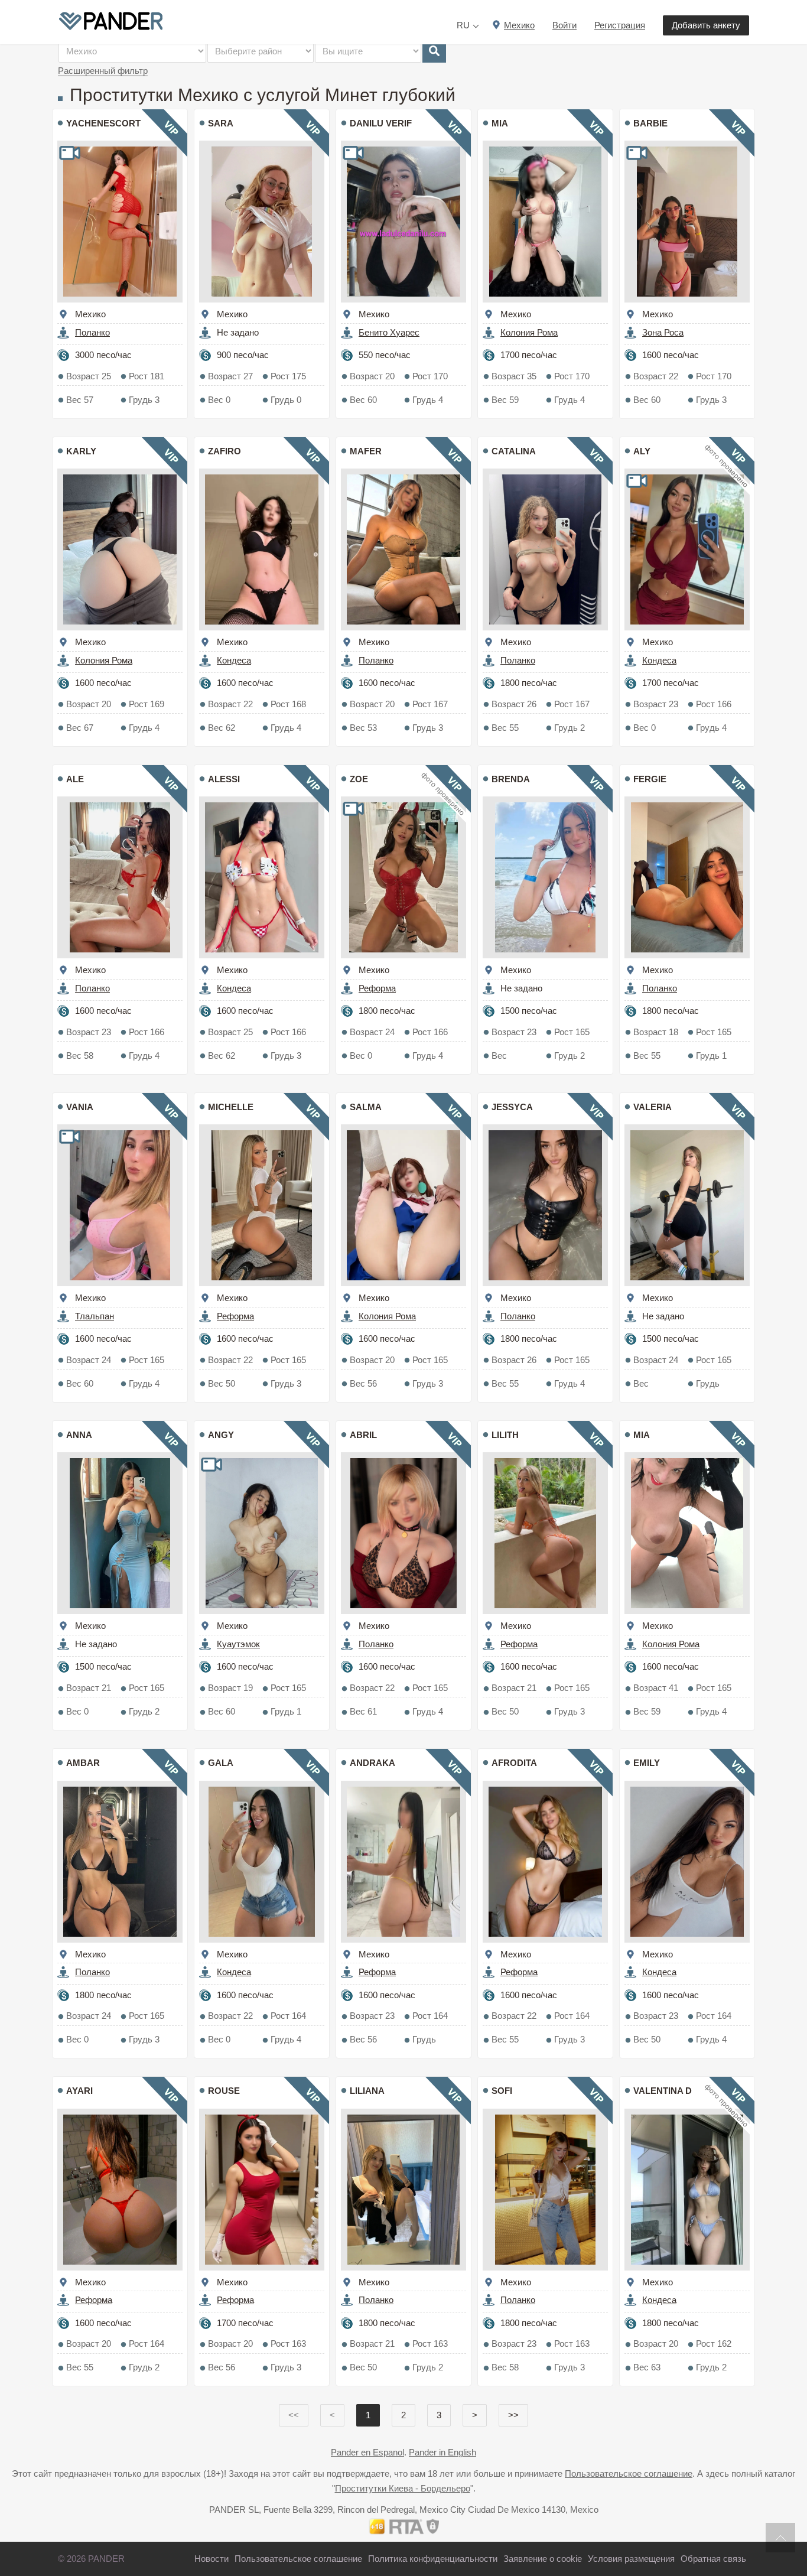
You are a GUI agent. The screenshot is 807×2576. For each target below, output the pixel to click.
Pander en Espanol (367, 2452)
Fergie (650, 779)
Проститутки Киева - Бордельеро (403, 2488)
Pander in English (442, 2452)
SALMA (366, 1107)
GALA (221, 1763)
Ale (75, 779)
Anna (79, 1435)
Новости (211, 2559)
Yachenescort (103, 123)
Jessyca (512, 1107)
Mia (500, 123)
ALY (642, 451)
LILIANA (367, 2091)
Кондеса (234, 660)
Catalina (514, 451)
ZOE (359, 779)
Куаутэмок (238, 1644)
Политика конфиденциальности (433, 2559)
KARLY (81, 451)
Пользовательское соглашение (629, 2473)
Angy (221, 1435)
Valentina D (663, 2091)
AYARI (79, 2091)
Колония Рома (529, 332)
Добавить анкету (706, 25)
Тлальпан (95, 1316)
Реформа (377, 988)
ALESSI (224, 779)
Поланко (92, 332)
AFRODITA (514, 1763)
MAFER (366, 451)
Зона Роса (663, 332)
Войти (564, 25)
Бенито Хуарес (389, 332)
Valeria (653, 1107)
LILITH (505, 1435)
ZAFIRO (224, 451)
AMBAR (83, 1763)
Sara (221, 123)
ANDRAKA (372, 1763)
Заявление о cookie (543, 2559)
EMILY (647, 1763)
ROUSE (224, 2091)
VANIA (80, 1107)
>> (513, 2415)
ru (463, 25)
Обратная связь (713, 2559)
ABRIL (363, 1435)
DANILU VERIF (381, 123)
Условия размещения (631, 2559)
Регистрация (620, 25)
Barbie (650, 123)
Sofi (502, 2091)
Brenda (511, 779)
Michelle (231, 1107)
